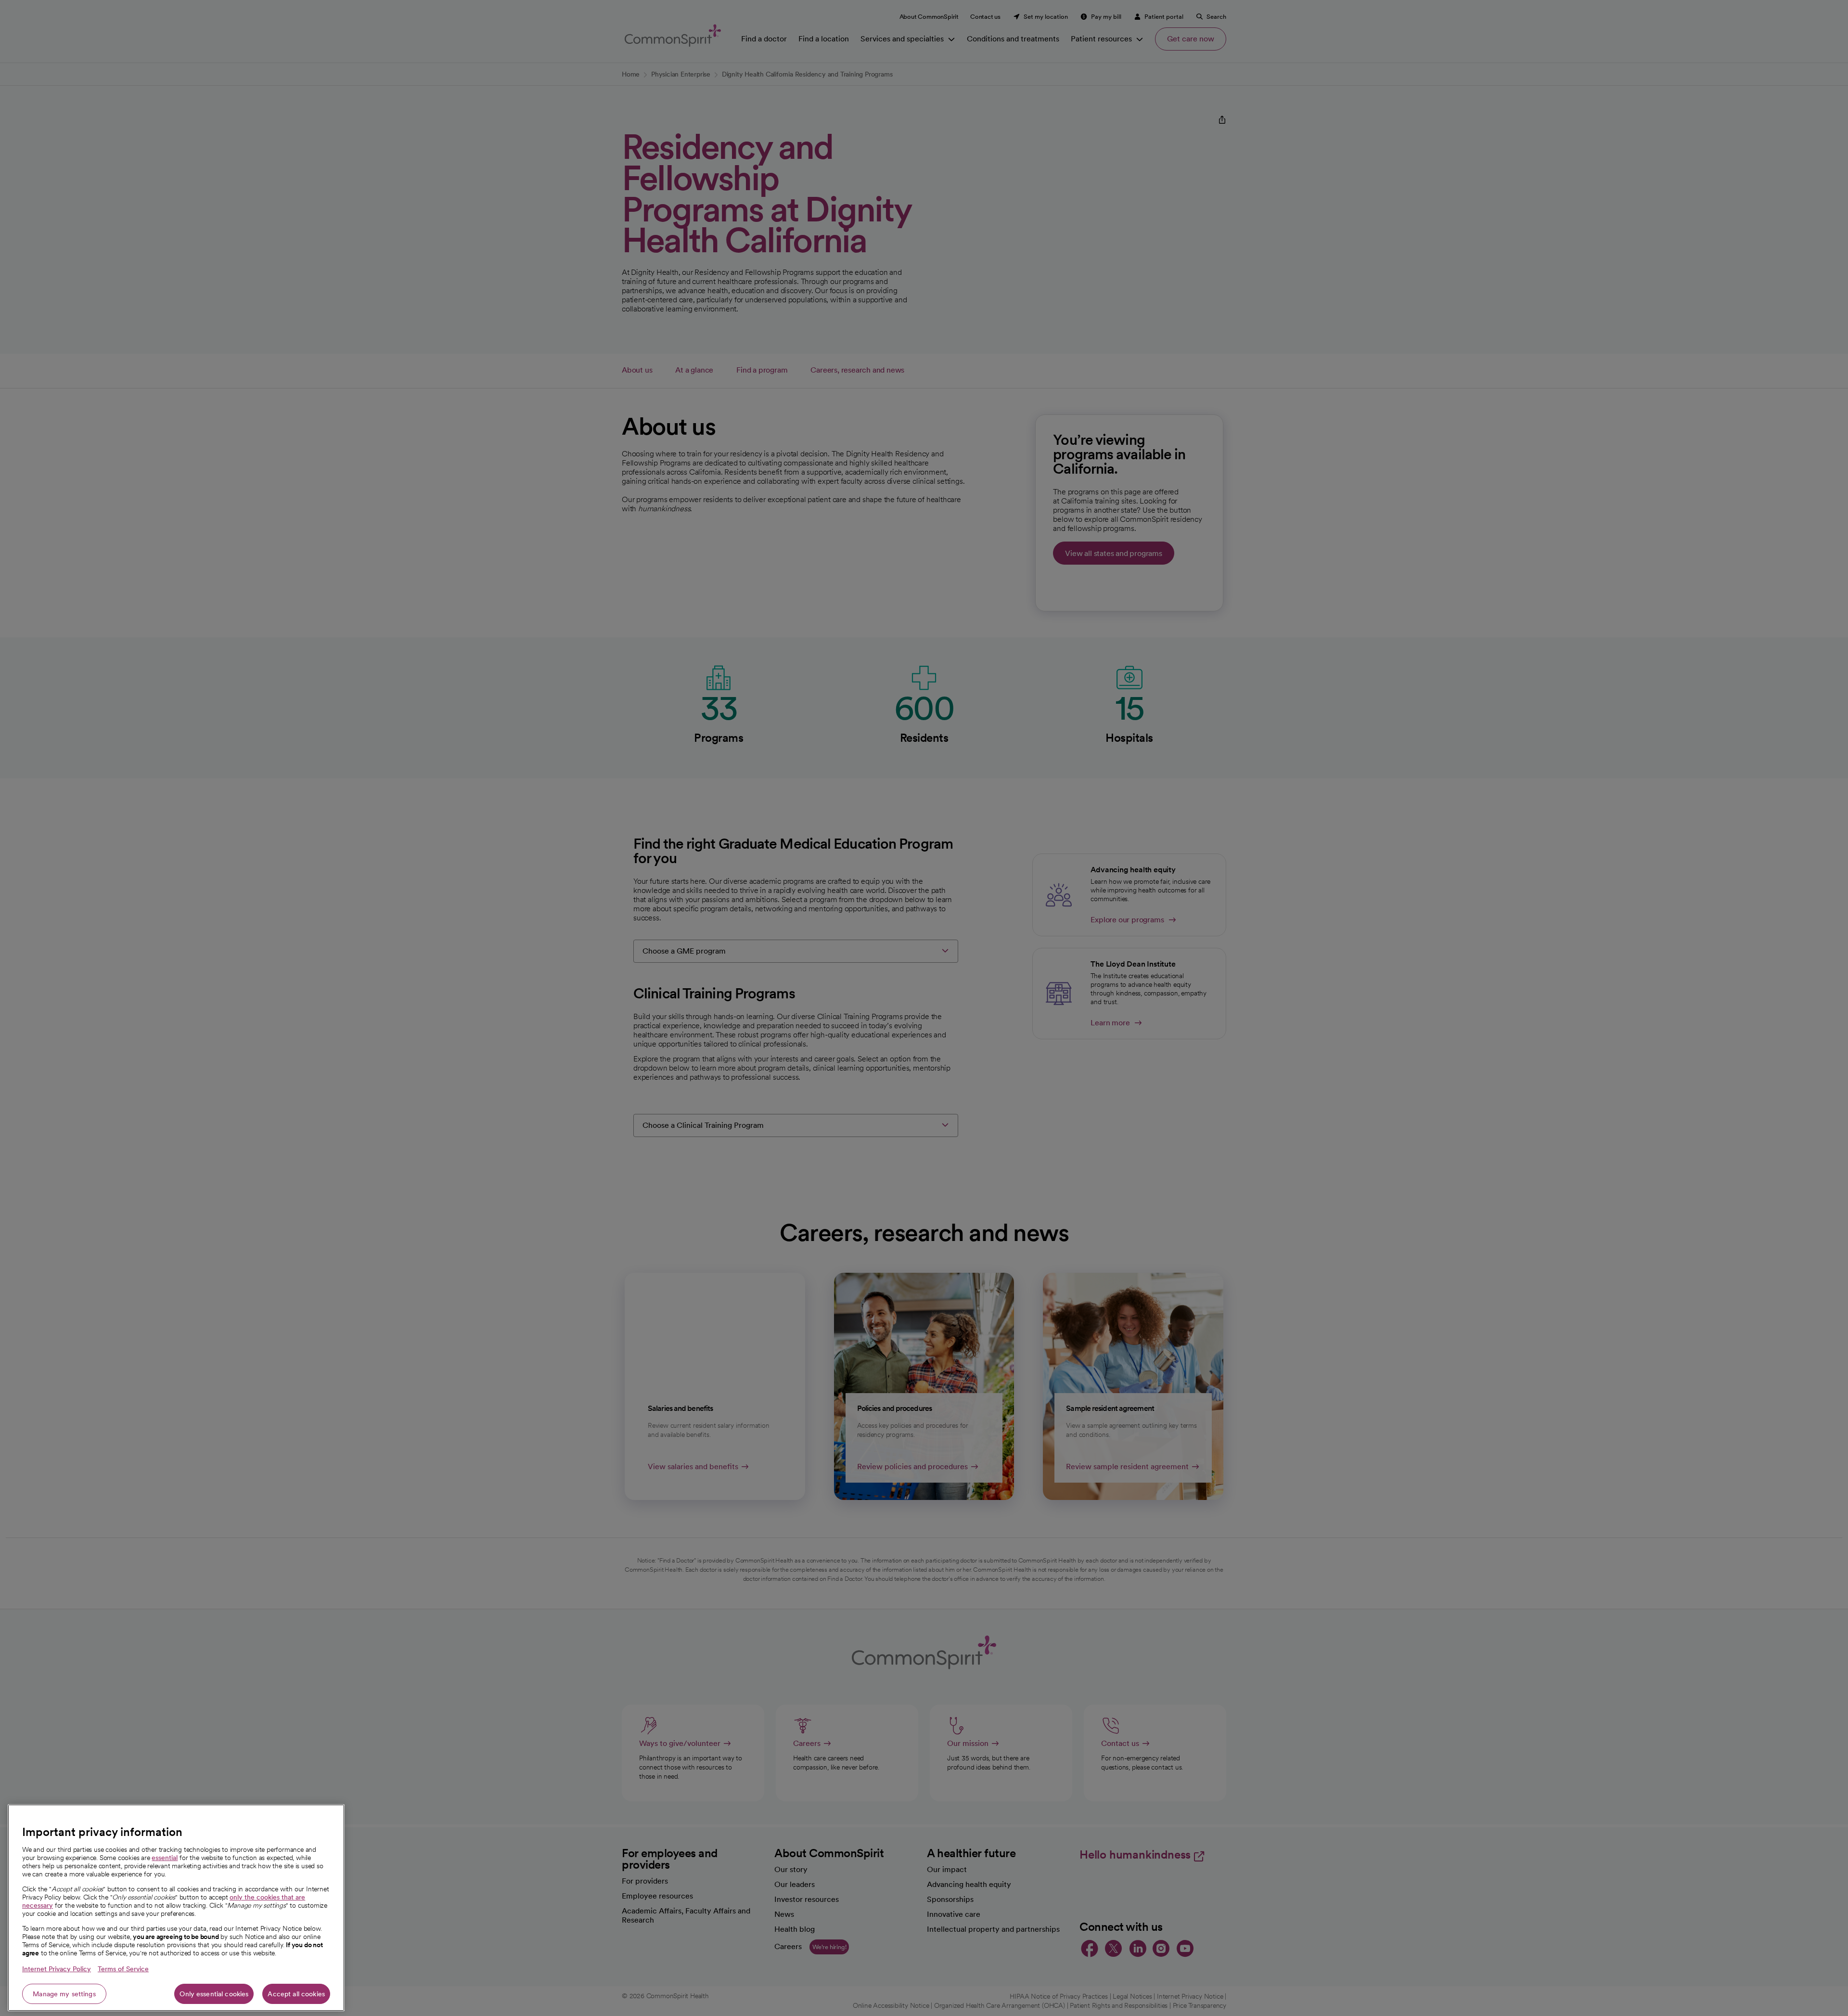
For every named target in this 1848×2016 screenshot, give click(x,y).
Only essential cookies (214, 1994)
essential (165, 1858)
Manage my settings (64, 1994)
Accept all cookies (296, 1994)
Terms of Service (123, 1969)
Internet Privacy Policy (57, 1969)
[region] (176, 1908)
